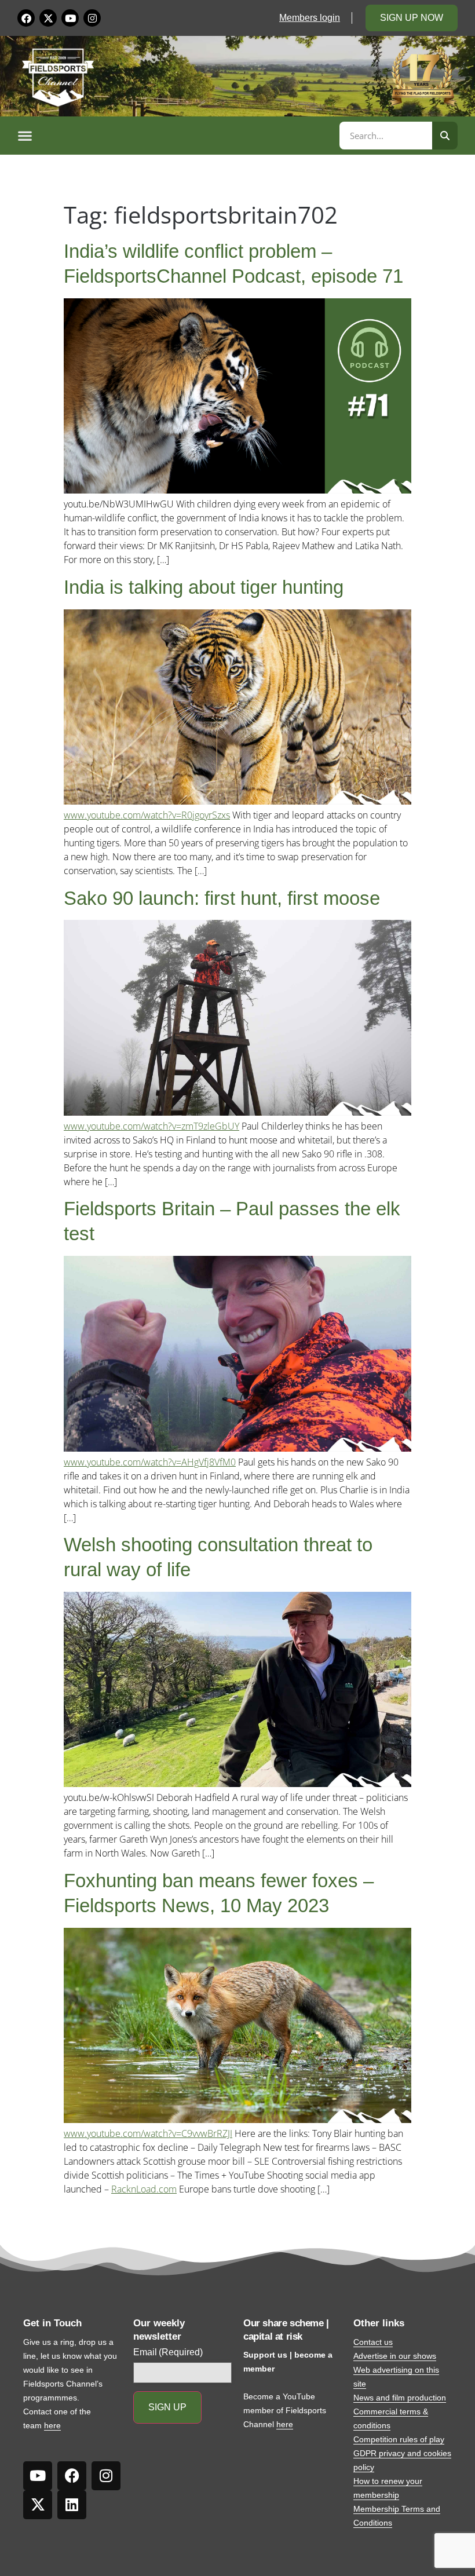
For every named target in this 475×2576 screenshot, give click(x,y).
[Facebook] (26, 18)
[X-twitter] (48, 18)
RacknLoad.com (144, 2189)
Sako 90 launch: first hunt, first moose (222, 898)
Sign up (167, 2407)
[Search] (445, 136)
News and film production (400, 2398)
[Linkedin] (72, 2505)
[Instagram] (92, 18)
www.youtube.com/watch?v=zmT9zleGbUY (151, 1126)
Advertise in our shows (395, 2356)
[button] (177, 136)
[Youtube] (70, 18)
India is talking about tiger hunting (204, 587)
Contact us (373, 2342)
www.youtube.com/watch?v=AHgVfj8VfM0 (150, 1462)
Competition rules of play (399, 2439)
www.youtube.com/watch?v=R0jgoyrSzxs (147, 815)
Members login (310, 18)
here (52, 2425)
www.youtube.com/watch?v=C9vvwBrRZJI (148, 2133)
